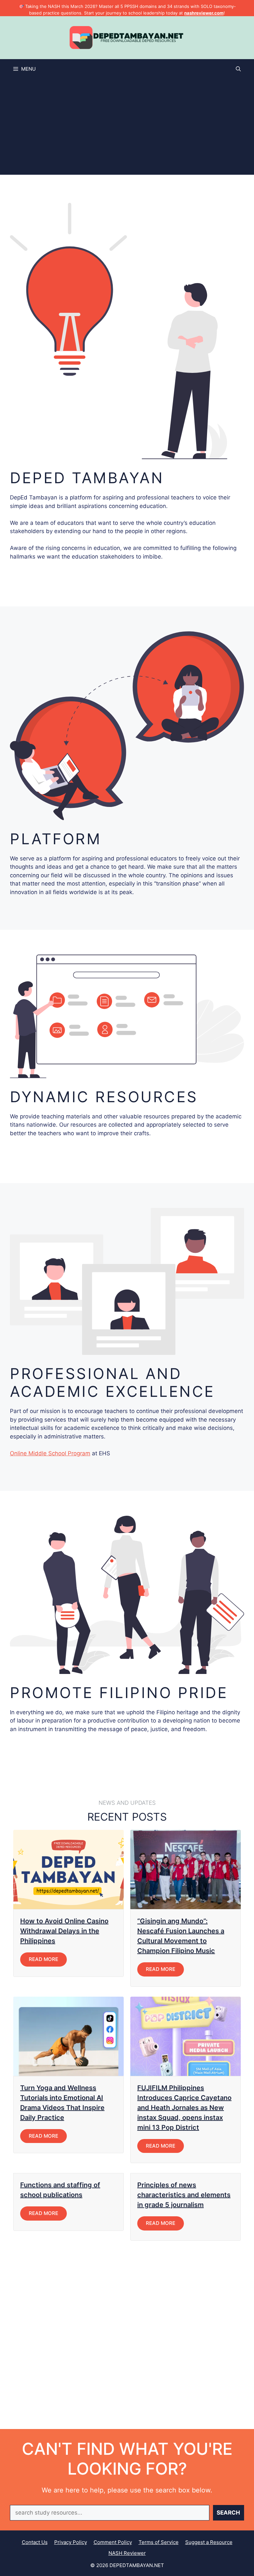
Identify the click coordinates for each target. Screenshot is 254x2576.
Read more (43, 1959)
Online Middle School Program (50, 1453)
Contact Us (35, 2542)
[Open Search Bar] (238, 69)
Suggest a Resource (209, 2542)
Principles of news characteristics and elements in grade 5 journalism (184, 2195)
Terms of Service (159, 2542)
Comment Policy (113, 2542)
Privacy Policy (71, 2542)
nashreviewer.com (204, 13)
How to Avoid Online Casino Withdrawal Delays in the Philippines (64, 1931)
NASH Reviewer (127, 2553)
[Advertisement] (127, 128)
